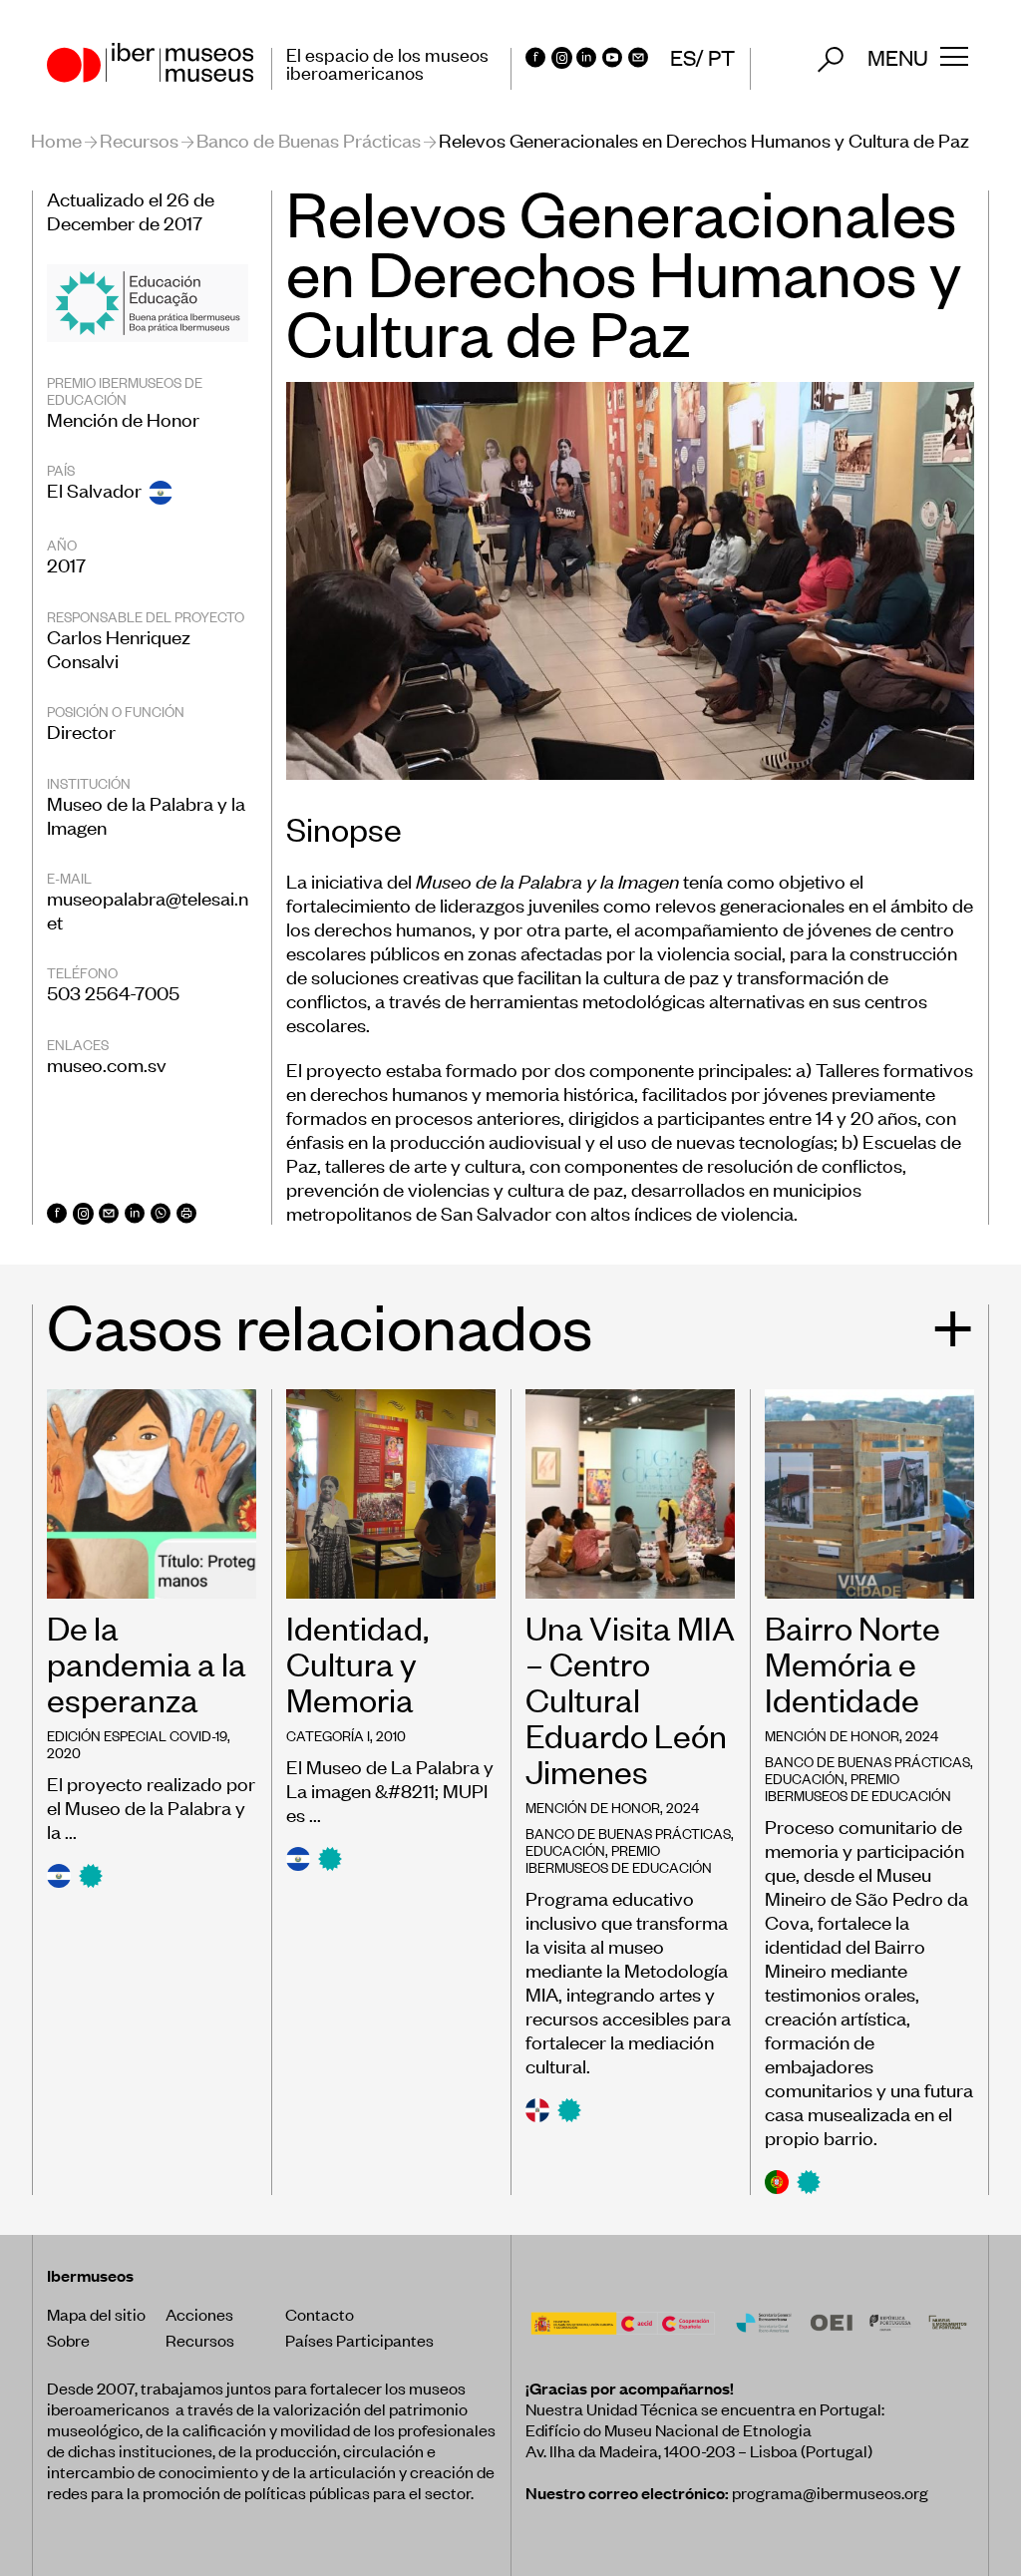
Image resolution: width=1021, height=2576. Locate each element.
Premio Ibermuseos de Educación (619, 1858)
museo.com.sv (107, 1064)
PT (721, 57)
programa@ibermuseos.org (830, 2492)
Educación (565, 1849)
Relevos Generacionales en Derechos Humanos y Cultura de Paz (704, 139)
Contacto (320, 2314)
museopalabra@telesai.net (148, 909)
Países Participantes (359, 2340)
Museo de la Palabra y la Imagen (146, 814)
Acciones (199, 2314)
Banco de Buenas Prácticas (309, 139)
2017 (66, 564)
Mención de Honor (123, 418)
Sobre (68, 2340)
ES (683, 57)
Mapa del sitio (96, 2314)
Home (56, 139)
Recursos (139, 139)
